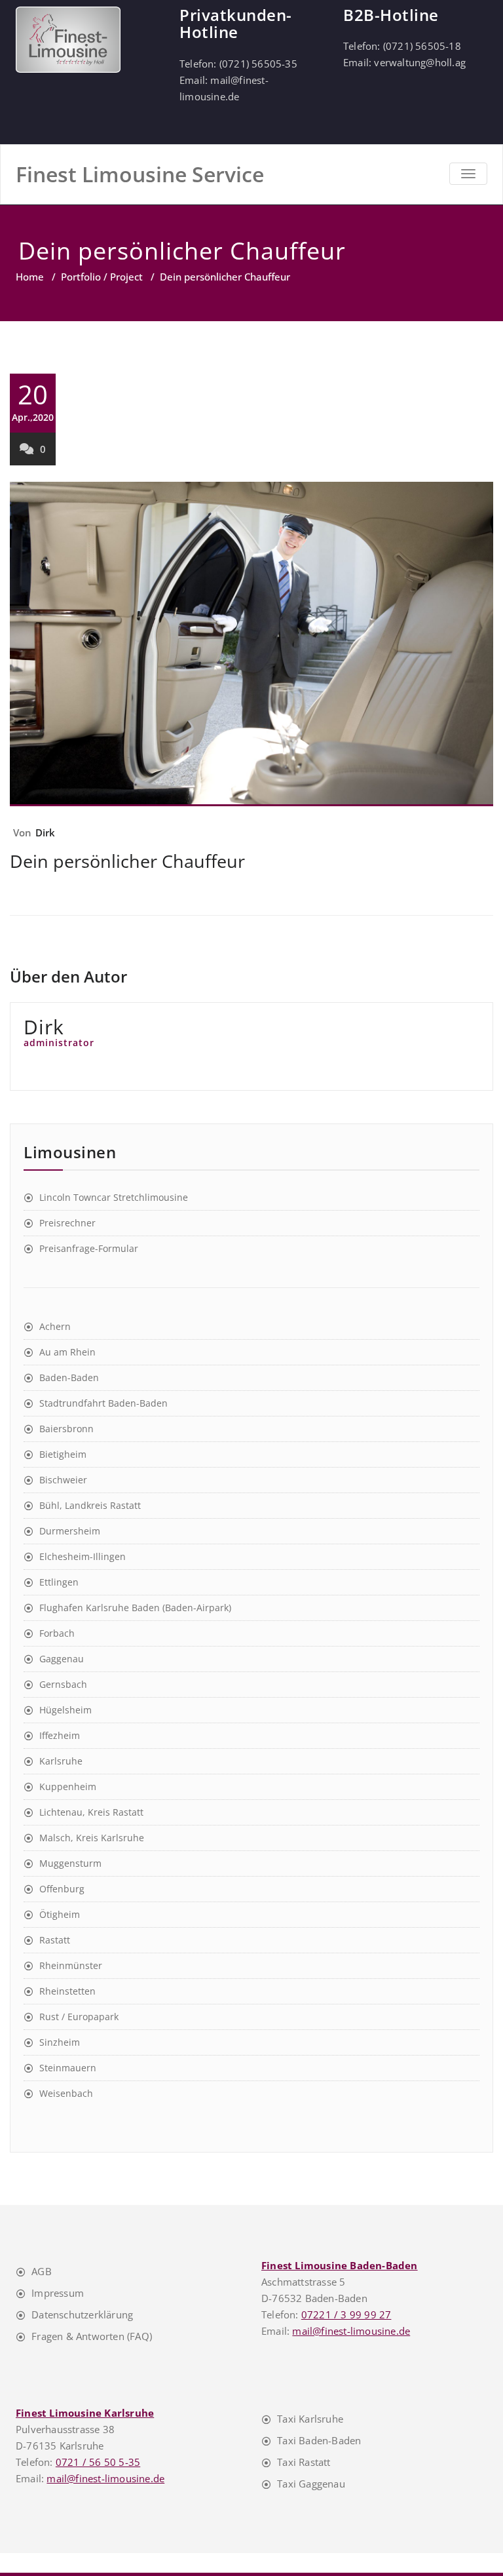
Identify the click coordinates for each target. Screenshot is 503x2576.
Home (30, 277)
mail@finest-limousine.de (351, 2331)
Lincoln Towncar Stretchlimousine (114, 1197)
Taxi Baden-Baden (319, 2440)
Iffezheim (60, 1735)
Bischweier (63, 1480)
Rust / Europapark (79, 2017)
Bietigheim (63, 1454)
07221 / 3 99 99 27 (346, 2314)
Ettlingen (59, 1582)
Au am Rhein (67, 1352)
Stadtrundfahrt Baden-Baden (103, 1403)
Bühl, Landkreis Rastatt (90, 1505)
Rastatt (55, 1940)
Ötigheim (60, 1914)
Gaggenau (62, 1659)
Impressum (58, 2293)
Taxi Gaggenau (311, 2484)
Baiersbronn (66, 1429)
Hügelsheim (65, 1710)
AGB (42, 2271)
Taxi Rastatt (304, 2462)
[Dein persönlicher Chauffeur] (251, 644)
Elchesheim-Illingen (83, 1556)
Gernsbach (63, 1684)
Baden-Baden (69, 1377)
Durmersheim (70, 1531)
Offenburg (62, 1889)
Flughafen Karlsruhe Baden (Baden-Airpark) (135, 1608)
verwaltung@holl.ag (420, 62)
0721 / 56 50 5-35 (98, 2462)
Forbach (57, 1633)
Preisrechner (67, 1223)
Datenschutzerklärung (82, 2314)
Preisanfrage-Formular (89, 1248)
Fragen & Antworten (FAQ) (92, 2336)
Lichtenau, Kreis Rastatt (91, 1812)
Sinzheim (60, 2042)
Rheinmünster (71, 1965)
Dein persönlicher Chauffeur (127, 861)
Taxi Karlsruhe (310, 2419)
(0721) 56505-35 (258, 64)
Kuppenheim (68, 1786)
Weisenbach (66, 2093)
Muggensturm (70, 1863)
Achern (55, 1326)
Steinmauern (68, 2068)
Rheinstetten (67, 1991)
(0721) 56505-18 (422, 46)
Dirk (46, 832)
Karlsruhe (61, 1761)
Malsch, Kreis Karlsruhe (92, 1838)
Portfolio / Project (102, 277)
